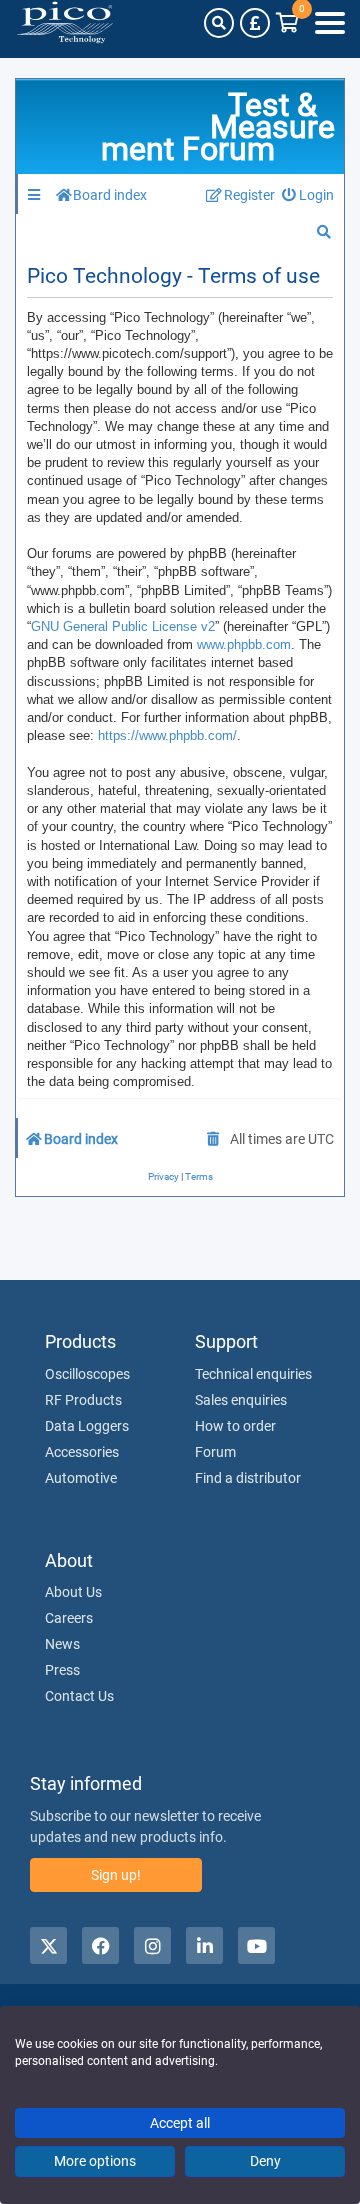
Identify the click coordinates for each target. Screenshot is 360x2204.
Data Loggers (87, 1426)
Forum (215, 1452)
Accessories (82, 1452)
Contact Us (79, 1696)
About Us (73, 1592)
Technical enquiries (253, 1374)
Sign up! (116, 1875)
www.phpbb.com (244, 644)
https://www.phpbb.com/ (167, 735)
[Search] (219, 23)
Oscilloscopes (87, 1374)
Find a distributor (248, 1478)
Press (62, 1670)
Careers (69, 1618)
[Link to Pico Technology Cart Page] (287, 23)
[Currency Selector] (255, 23)
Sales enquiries (241, 1400)
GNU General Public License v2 (123, 626)
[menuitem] (308, 195)
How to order (235, 1426)
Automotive (81, 1478)
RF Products (83, 1400)
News (62, 1644)
